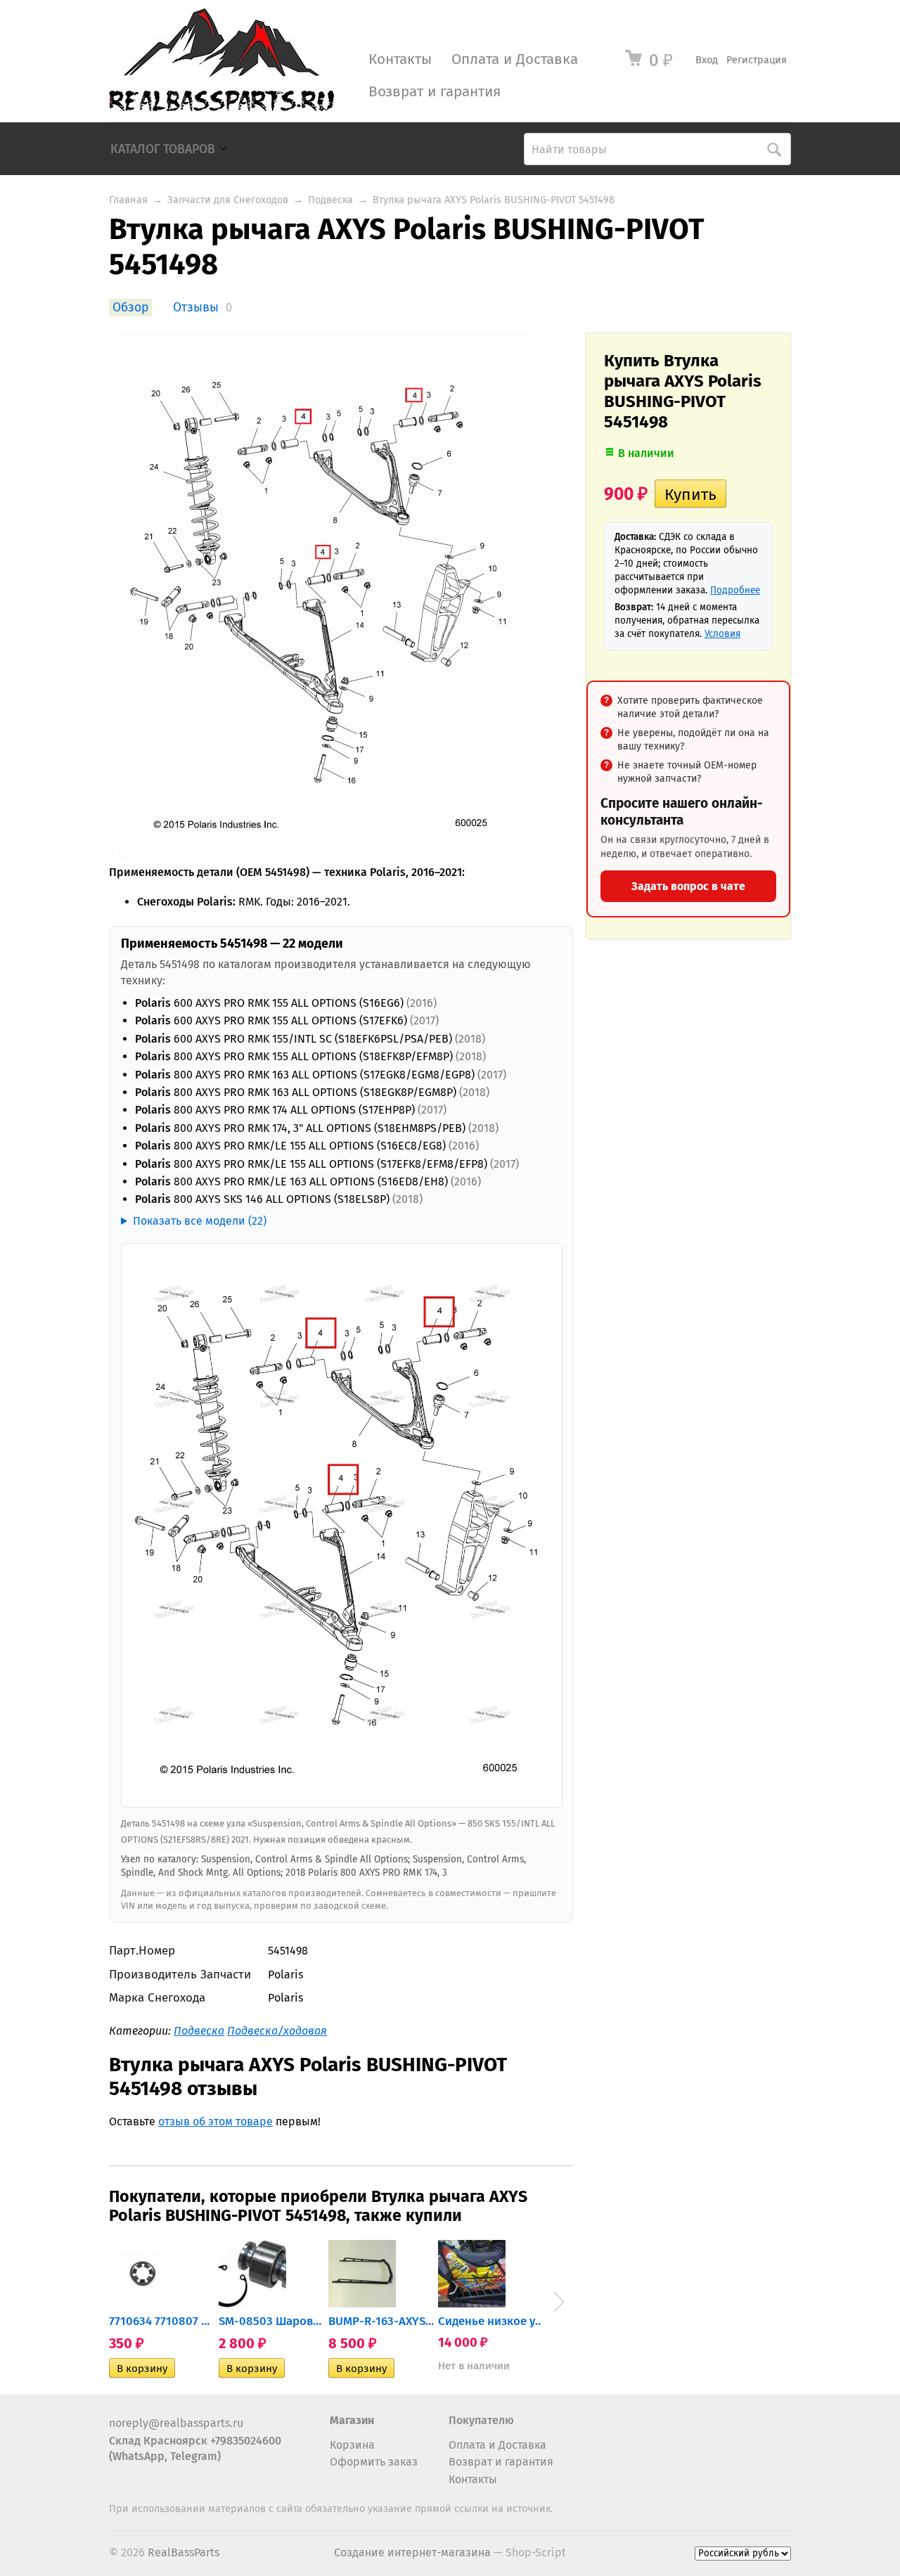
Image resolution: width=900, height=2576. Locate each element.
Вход (707, 60)
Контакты (400, 59)
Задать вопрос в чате (688, 886)
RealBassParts (184, 2552)
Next (559, 2302)
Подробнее (735, 590)
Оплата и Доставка (515, 59)
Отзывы (196, 308)
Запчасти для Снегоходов (228, 200)
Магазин (352, 2420)
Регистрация (757, 60)
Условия (722, 634)
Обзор (130, 308)
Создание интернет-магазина (412, 2552)
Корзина (352, 2445)
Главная (128, 200)
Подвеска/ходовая (277, 2031)
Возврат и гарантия (435, 92)
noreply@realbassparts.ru (176, 2423)
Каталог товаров (163, 149)
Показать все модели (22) (200, 1221)
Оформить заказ (374, 2462)
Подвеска (330, 200)
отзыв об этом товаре (216, 2121)
